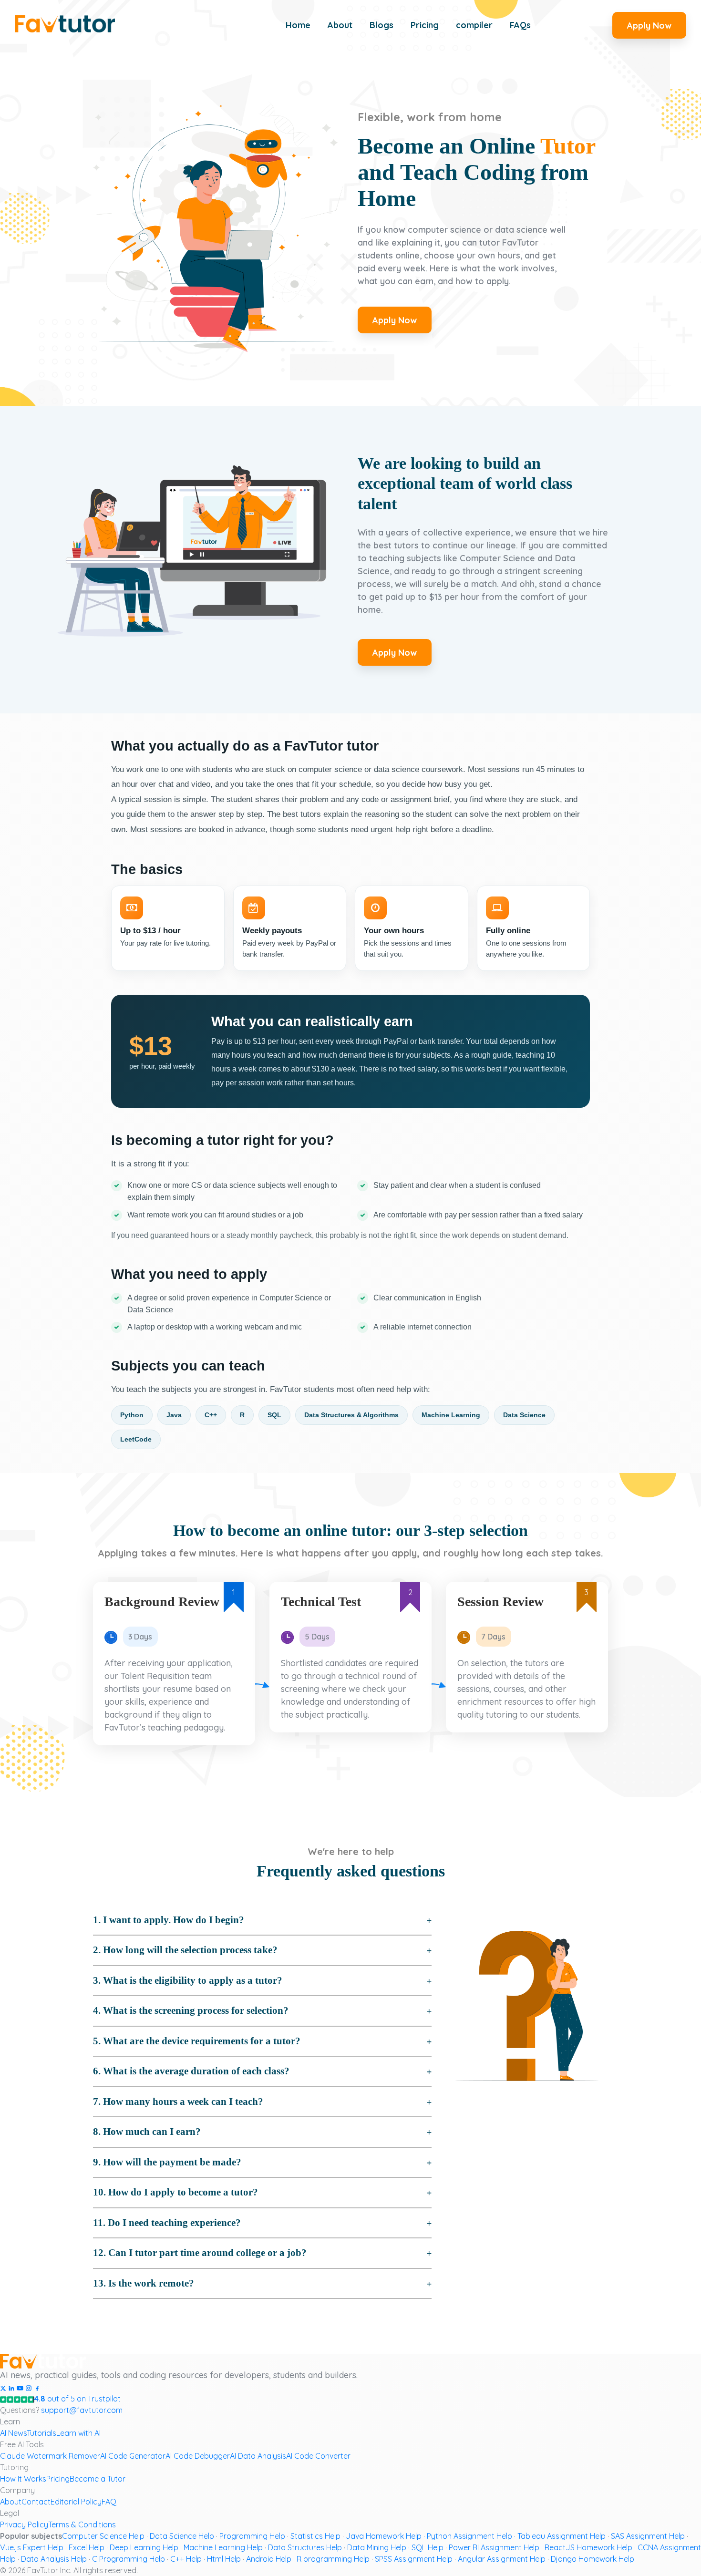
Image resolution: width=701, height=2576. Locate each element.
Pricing (58, 2479)
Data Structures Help (305, 2547)
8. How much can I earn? (147, 2132)
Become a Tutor (98, 2479)
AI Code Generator (133, 2456)
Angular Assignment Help (502, 2559)
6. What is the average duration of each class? (191, 2071)
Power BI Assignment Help (494, 2547)
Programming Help (252, 2536)
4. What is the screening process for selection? (191, 2010)
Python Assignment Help (469, 2536)
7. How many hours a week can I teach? (178, 2102)
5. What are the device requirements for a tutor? (197, 2041)
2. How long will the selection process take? (185, 1950)
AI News (13, 2433)
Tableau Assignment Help (562, 2536)
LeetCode (136, 1439)
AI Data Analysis (258, 2456)
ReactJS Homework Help (588, 2547)
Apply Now (649, 26)
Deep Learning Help (144, 2547)
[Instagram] (29, 2387)
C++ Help (186, 2559)
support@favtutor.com (82, 2410)
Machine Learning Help (223, 2547)
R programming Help (333, 2559)
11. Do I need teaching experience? (167, 2223)
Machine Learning (451, 1415)
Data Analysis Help (54, 2559)
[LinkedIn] (11, 2387)
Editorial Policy (76, 2502)
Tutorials (41, 2433)
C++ (211, 1415)
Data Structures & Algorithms (351, 1415)
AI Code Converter (318, 2456)
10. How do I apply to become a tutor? (175, 2192)
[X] (3, 2387)
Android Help (269, 2559)
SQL (274, 1415)
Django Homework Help (593, 2559)
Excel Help (87, 2547)
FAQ (109, 2502)
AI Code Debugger (198, 2456)
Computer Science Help (103, 2536)
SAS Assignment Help (648, 2536)
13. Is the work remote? (144, 2283)
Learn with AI (78, 2433)
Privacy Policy (24, 2524)
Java (174, 1415)
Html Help (224, 2559)
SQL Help (428, 2547)
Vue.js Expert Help (32, 2547)
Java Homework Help (384, 2536)
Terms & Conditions (82, 2524)
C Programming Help (129, 2559)
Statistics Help (315, 2536)
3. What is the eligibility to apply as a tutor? (188, 1980)
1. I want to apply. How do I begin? (169, 1920)
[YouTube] (20, 2387)
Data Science (524, 1415)
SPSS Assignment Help (414, 2559)
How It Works (23, 2479)
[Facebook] (37, 2387)
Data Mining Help (377, 2547)
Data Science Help (182, 2536)
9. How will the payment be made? (167, 2162)
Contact (36, 2502)
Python (132, 1415)
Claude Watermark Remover (50, 2456)
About (11, 2502)
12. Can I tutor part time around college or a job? (200, 2253)
